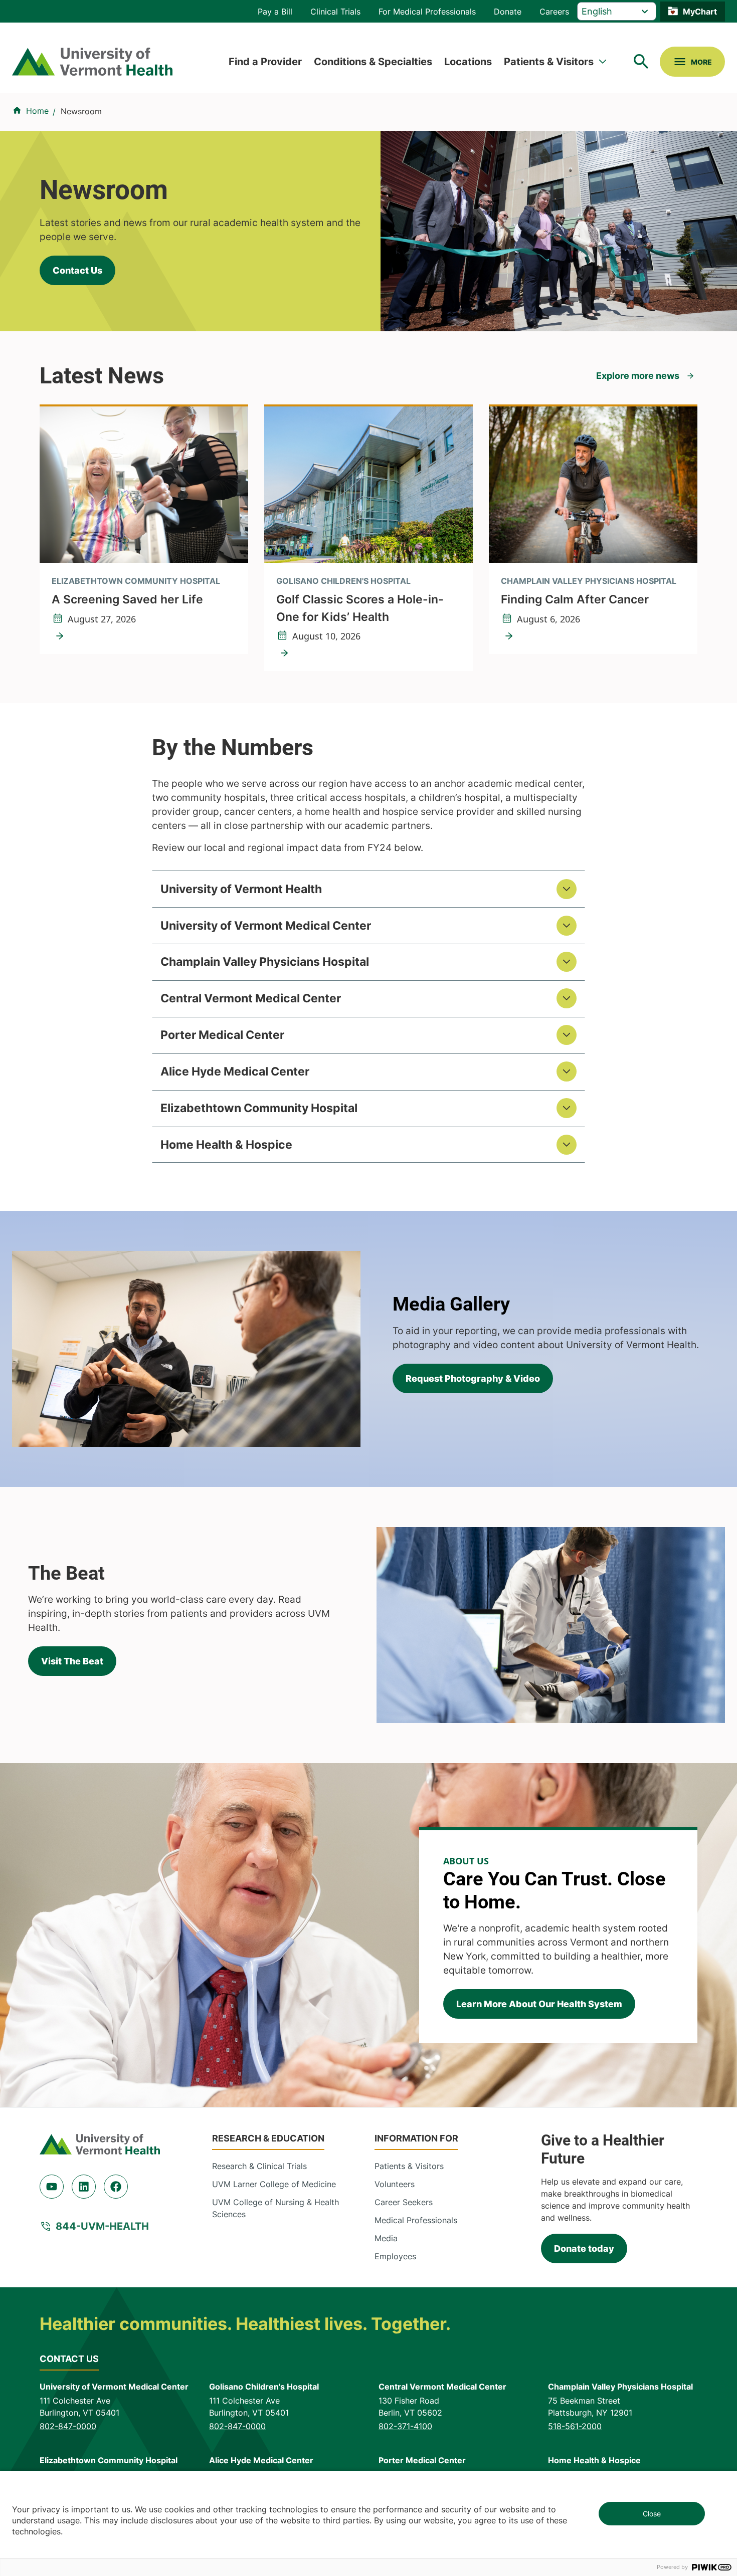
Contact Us (77, 270)
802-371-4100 (405, 2426)
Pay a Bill (275, 12)
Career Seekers (404, 2202)
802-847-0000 (68, 2426)
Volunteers (395, 2184)
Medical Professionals (416, 2220)
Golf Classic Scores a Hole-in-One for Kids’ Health (360, 608)
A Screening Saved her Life (127, 599)
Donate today (584, 2248)
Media (386, 2238)
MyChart (700, 12)
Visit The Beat (72, 1661)
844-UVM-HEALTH (102, 2226)
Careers (554, 12)
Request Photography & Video (473, 1378)
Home (37, 111)
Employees (395, 2256)
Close (652, 2514)
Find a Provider (265, 62)
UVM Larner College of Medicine (274, 2184)
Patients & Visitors (549, 62)
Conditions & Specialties (373, 62)
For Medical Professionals (427, 12)
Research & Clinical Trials (259, 2166)
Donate (508, 12)
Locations (468, 62)
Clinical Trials (335, 12)
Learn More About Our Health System (539, 2004)
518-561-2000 (575, 2426)
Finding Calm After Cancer (575, 599)
